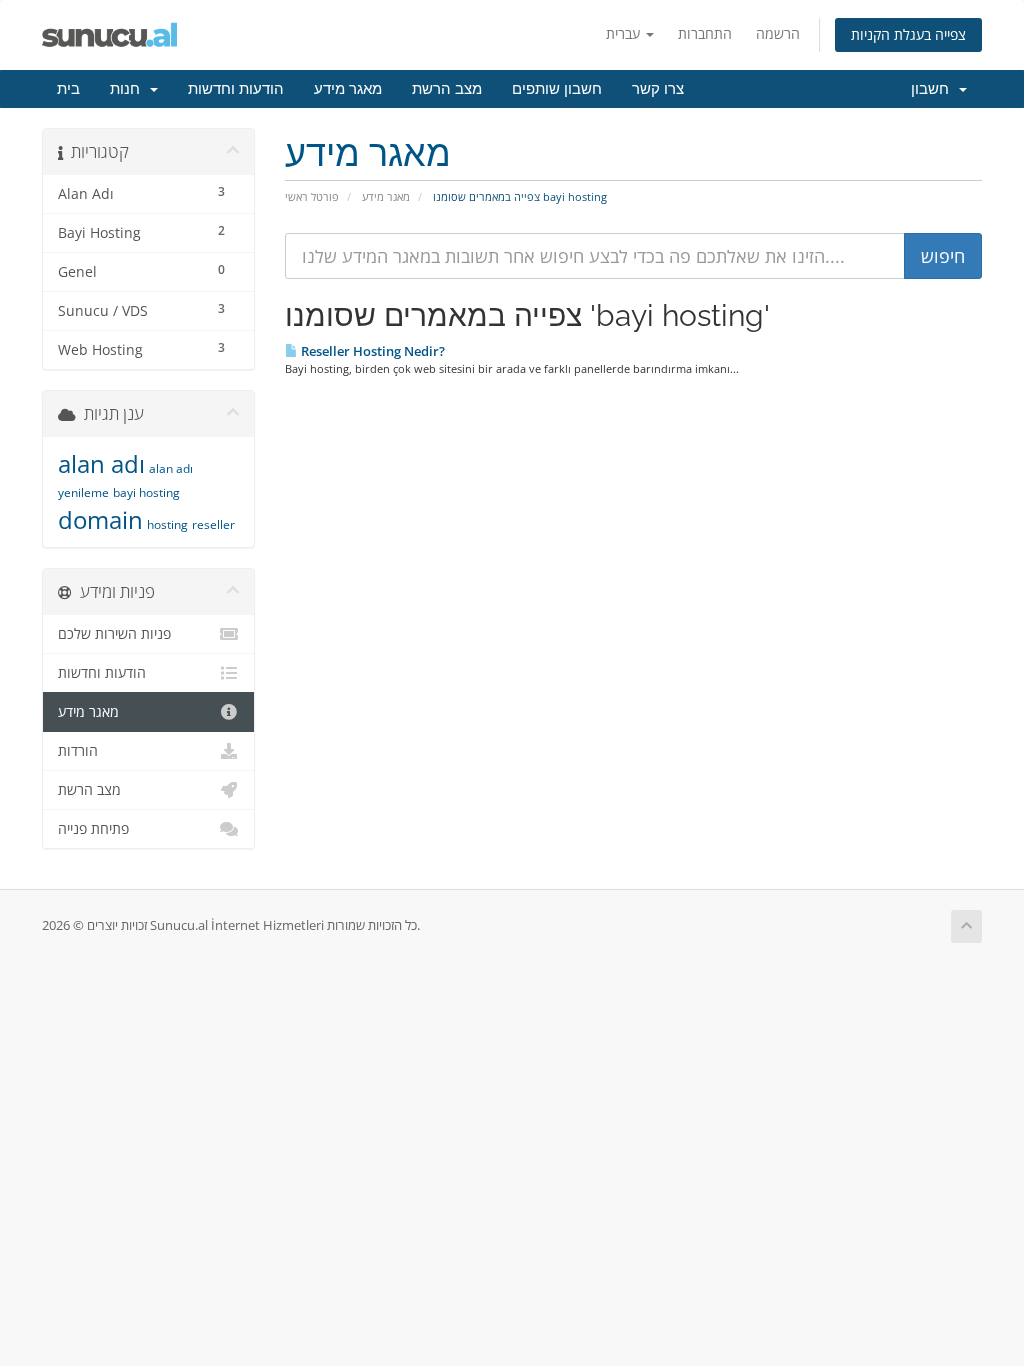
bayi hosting (146, 492)
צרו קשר (658, 89)
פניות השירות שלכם (114, 634)
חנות (129, 89)
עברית (625, 33)
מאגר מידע (348, 89)
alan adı (101, 463)
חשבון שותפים (557, 89)
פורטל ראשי (312, 196)
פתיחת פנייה (93, 829)
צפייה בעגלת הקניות (908, 34)
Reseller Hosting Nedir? (371, 351)
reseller (213, 524)
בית (68, 89)
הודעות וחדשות (236, 89)
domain (100, 519)
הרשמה (778, 33)
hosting (167, 524)
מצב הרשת (447, 89)
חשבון (934, 89)
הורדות (78, 751)
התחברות (705, 33)
